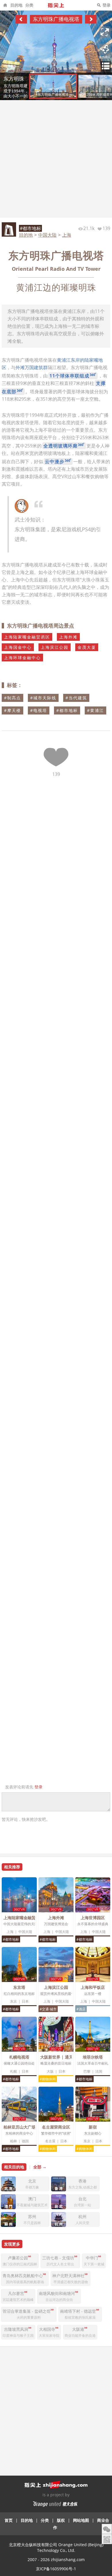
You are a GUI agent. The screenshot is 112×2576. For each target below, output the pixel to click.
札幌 (13, 2071)
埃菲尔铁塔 (93, 2057)
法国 (99, 2071)
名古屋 (50, 2141)
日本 (25, 2001)
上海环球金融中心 (22, 658)
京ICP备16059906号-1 (56, 2569)
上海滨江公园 (55, 647)
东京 (13, 2001)
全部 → (40, 2167)
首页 (9, 2520)
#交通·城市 (48, 2009)
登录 (107, 5)
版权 (61, 2520)
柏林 (13, 2141)
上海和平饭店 (93, 1987)
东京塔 (19, 1987)
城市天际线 (45, 698)
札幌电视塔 (19, 2057)
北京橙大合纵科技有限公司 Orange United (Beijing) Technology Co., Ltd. (56, 2547)
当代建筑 (78, 698)
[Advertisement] (56, 159)
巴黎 (87, 2071)
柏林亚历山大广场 (20, 2127)
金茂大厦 (87, 647)
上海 (67, 235)
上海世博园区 (93, 1918)
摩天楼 (14, 710)
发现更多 (12, 2244)
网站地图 (81, 2520)
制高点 (14, 698)
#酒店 (81, 2009)
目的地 (16, 5)
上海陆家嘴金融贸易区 (27, 637)
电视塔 (40, 710)
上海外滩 (68, 637)
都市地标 (69, 710)
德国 (25, 2141)
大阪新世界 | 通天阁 (59, 2057)
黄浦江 (97, 710)
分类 (29, 5)
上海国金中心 (18, 647)
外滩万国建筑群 (32, 367)
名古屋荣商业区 (56, 2127)
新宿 (93, 2127)
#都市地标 (30, 228)
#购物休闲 (48, 2079)
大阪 (50, 2071)
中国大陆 (47, 235)
